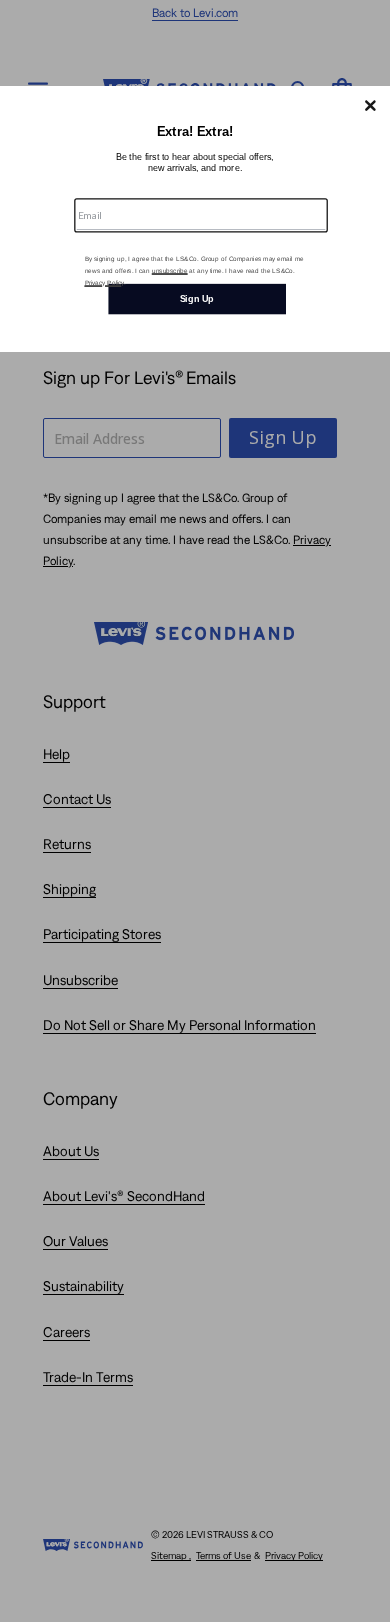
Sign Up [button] (197, 298)
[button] (370, 105)
